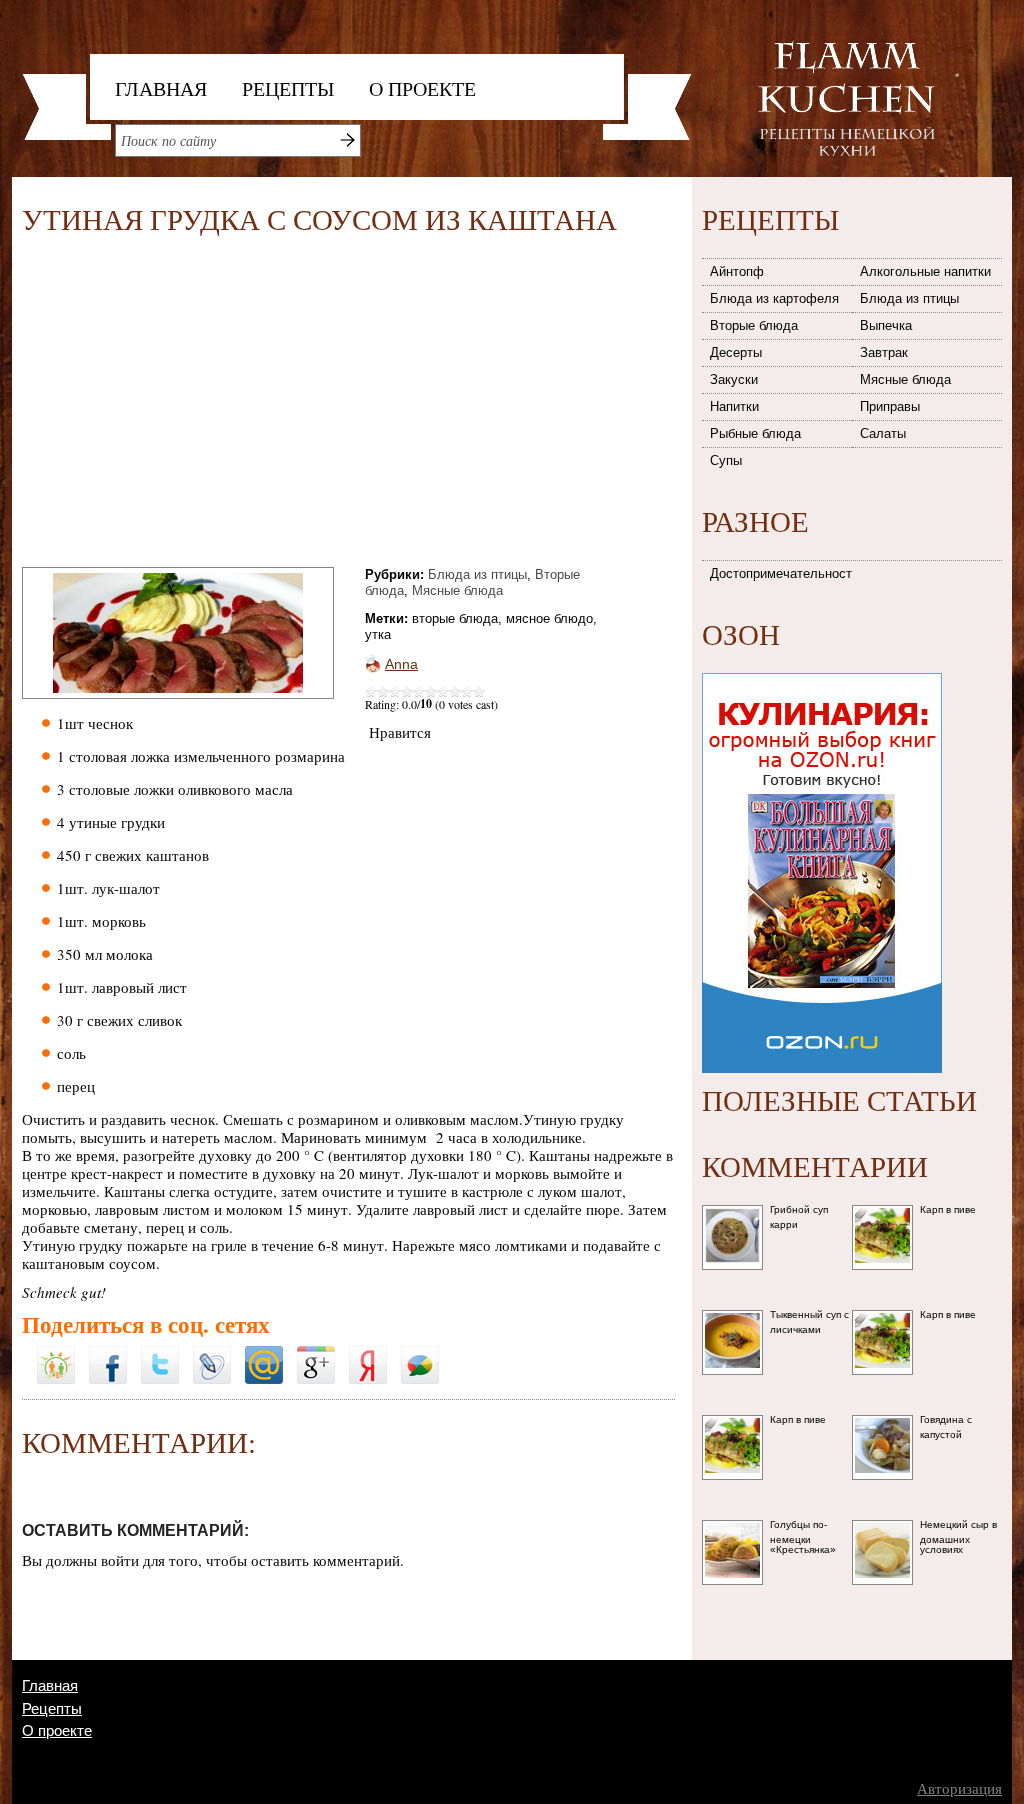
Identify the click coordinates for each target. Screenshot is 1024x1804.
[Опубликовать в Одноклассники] (56, 1340)
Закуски (734, 379)
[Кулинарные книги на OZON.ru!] (822, 667)
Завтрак (884, 352)
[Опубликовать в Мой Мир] (264, 1353)
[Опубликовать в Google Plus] (316, 1353)
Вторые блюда (754, 325)
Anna (401, 664)
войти (120, 1560)
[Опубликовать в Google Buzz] (420, 1353)
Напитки (734, 406)
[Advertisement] (190, 405)
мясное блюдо (549, 618)
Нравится (400, 732)
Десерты (736, 352)
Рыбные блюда (755, 433)
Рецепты (288, 88)
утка (378, 634)
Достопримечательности (782, 573)
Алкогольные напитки (925, 271)
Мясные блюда (457, 590)
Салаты (883, 433)
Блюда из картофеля (774, 298)
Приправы (890, 406)
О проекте (422, 88)
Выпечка (886, 325)
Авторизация (959, 1788)
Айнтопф (737, 271)
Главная (161, 88)
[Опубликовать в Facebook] (108, 1353)
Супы (726, 460)
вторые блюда (455, 618)
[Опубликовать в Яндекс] (368, 1353)
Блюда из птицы (477, 574)
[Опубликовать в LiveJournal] (212, 1353)
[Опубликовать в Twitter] (160, 1353)
